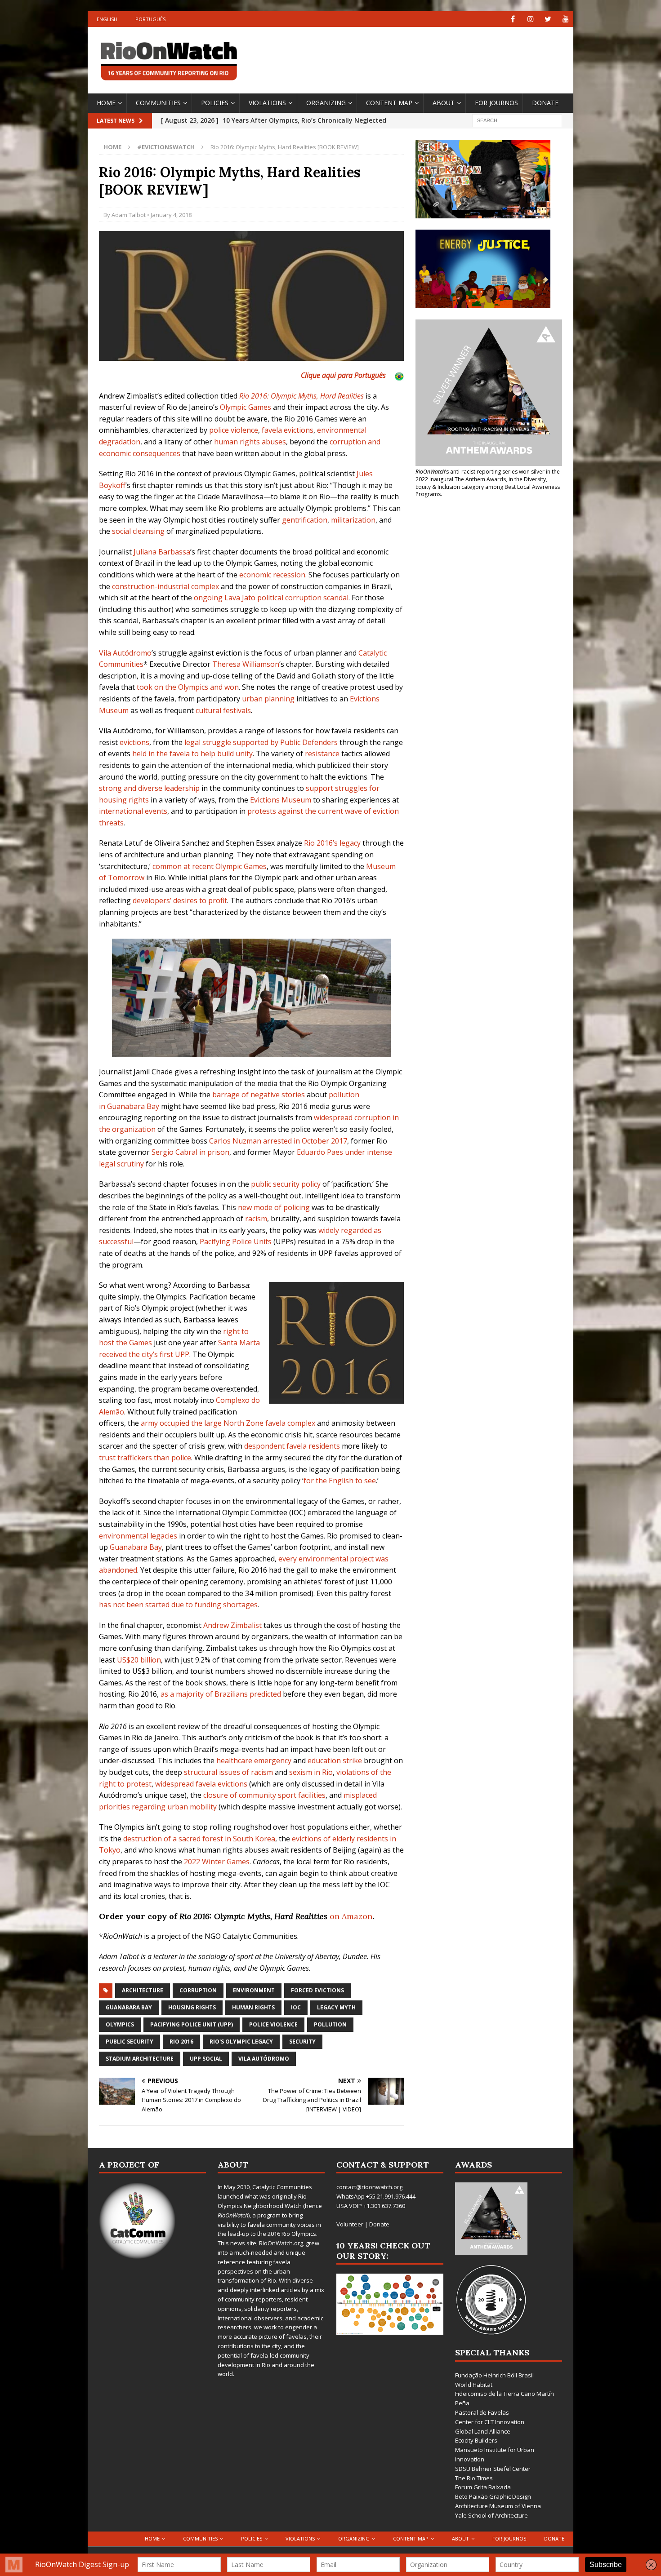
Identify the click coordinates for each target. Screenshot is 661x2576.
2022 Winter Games (217, 1862)
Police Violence (273, 2024)
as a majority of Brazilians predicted (221, 1694)
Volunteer (350, 2224)
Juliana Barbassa (162, 552)
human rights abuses (250, 442)
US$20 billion (139, 1660)
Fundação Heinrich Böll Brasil (494, 2375)
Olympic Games (246, 407)
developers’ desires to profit (180, 900)
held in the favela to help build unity (192, 754)
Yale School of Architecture (491, 2515)
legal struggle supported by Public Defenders (261, 742)
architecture (143, 1990)
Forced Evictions (317, 1990)
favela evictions (288, 430)
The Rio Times (474, 2478)
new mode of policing (274, 1207)
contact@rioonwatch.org (369, 2187)
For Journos (496, 103)
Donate (545, 103)
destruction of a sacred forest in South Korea (199, 1839)
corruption (198, 1990)
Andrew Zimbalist (232, 1625)
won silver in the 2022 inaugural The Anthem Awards (488, 475)
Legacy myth (336, 2007)
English (107, 19)
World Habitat (474, 2385)
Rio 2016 (181, 2042)
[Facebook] (513, 19)
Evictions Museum (281, 800)
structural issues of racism (228, 1772)
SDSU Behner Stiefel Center (493, 2469)
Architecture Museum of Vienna (498, 2506)
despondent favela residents (292, 1446)
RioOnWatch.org (281, 2243)
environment (254, 1990)
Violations (267, 103)
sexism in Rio (311, 1772)
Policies (215, 103)
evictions (134, 742)
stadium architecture (140, 2059)
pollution (330, 2024)
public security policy (286, 1184)
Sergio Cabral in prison (190, 1152)
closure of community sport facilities (264, 1795)
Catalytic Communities (282, 2187)
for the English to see (340, 1481)
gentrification (305, 520)
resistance (322, 754)
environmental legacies (138, 1536)
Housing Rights (192, 2007)
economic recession (272, 575)
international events (133, 811)
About (444, 103)
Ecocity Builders (476, 2440)
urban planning (268, 699)
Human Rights (253, 2007)
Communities (158, 103)
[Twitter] (548, 19)
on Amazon (351, 1916)
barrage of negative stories (259, 1095)
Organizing (326, 103)
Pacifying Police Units (236, 1241)
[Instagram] (530, 19)
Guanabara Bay (136, 1547)
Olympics (120, 2024)
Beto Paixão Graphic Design (493, 2496)
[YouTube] (565, 19)
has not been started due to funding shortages (178, 1605)
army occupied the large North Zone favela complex (228, 1423)
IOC (296, 2007)
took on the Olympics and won (188, 687)
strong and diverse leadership (149, 788)
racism (256, 1219)
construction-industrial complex (165, 586)
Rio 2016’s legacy (332, 843)
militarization (353, 520)
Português (150, 19)
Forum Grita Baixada (483, 2487)
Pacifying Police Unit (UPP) (192, 2024)
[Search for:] (517, 120)
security (302, 2042)
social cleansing (138, 531)
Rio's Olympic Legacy (241, 2042)
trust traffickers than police (145, 1458)
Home (106, 103)
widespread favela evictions (201, 1784)
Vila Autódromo (125, 653)
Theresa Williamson (246, 664)
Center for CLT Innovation (490, 2422)
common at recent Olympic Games (210, 866)
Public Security (130, 2042)
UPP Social (206, 2059)
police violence (234, 430)
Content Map (389, 103)
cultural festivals (223, 710)
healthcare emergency (254, 1760)
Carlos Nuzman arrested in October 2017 (278, 1141)
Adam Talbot (129, 215)
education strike (335, 1760)
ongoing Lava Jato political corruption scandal (271, 598)
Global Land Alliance (483, 2431)
